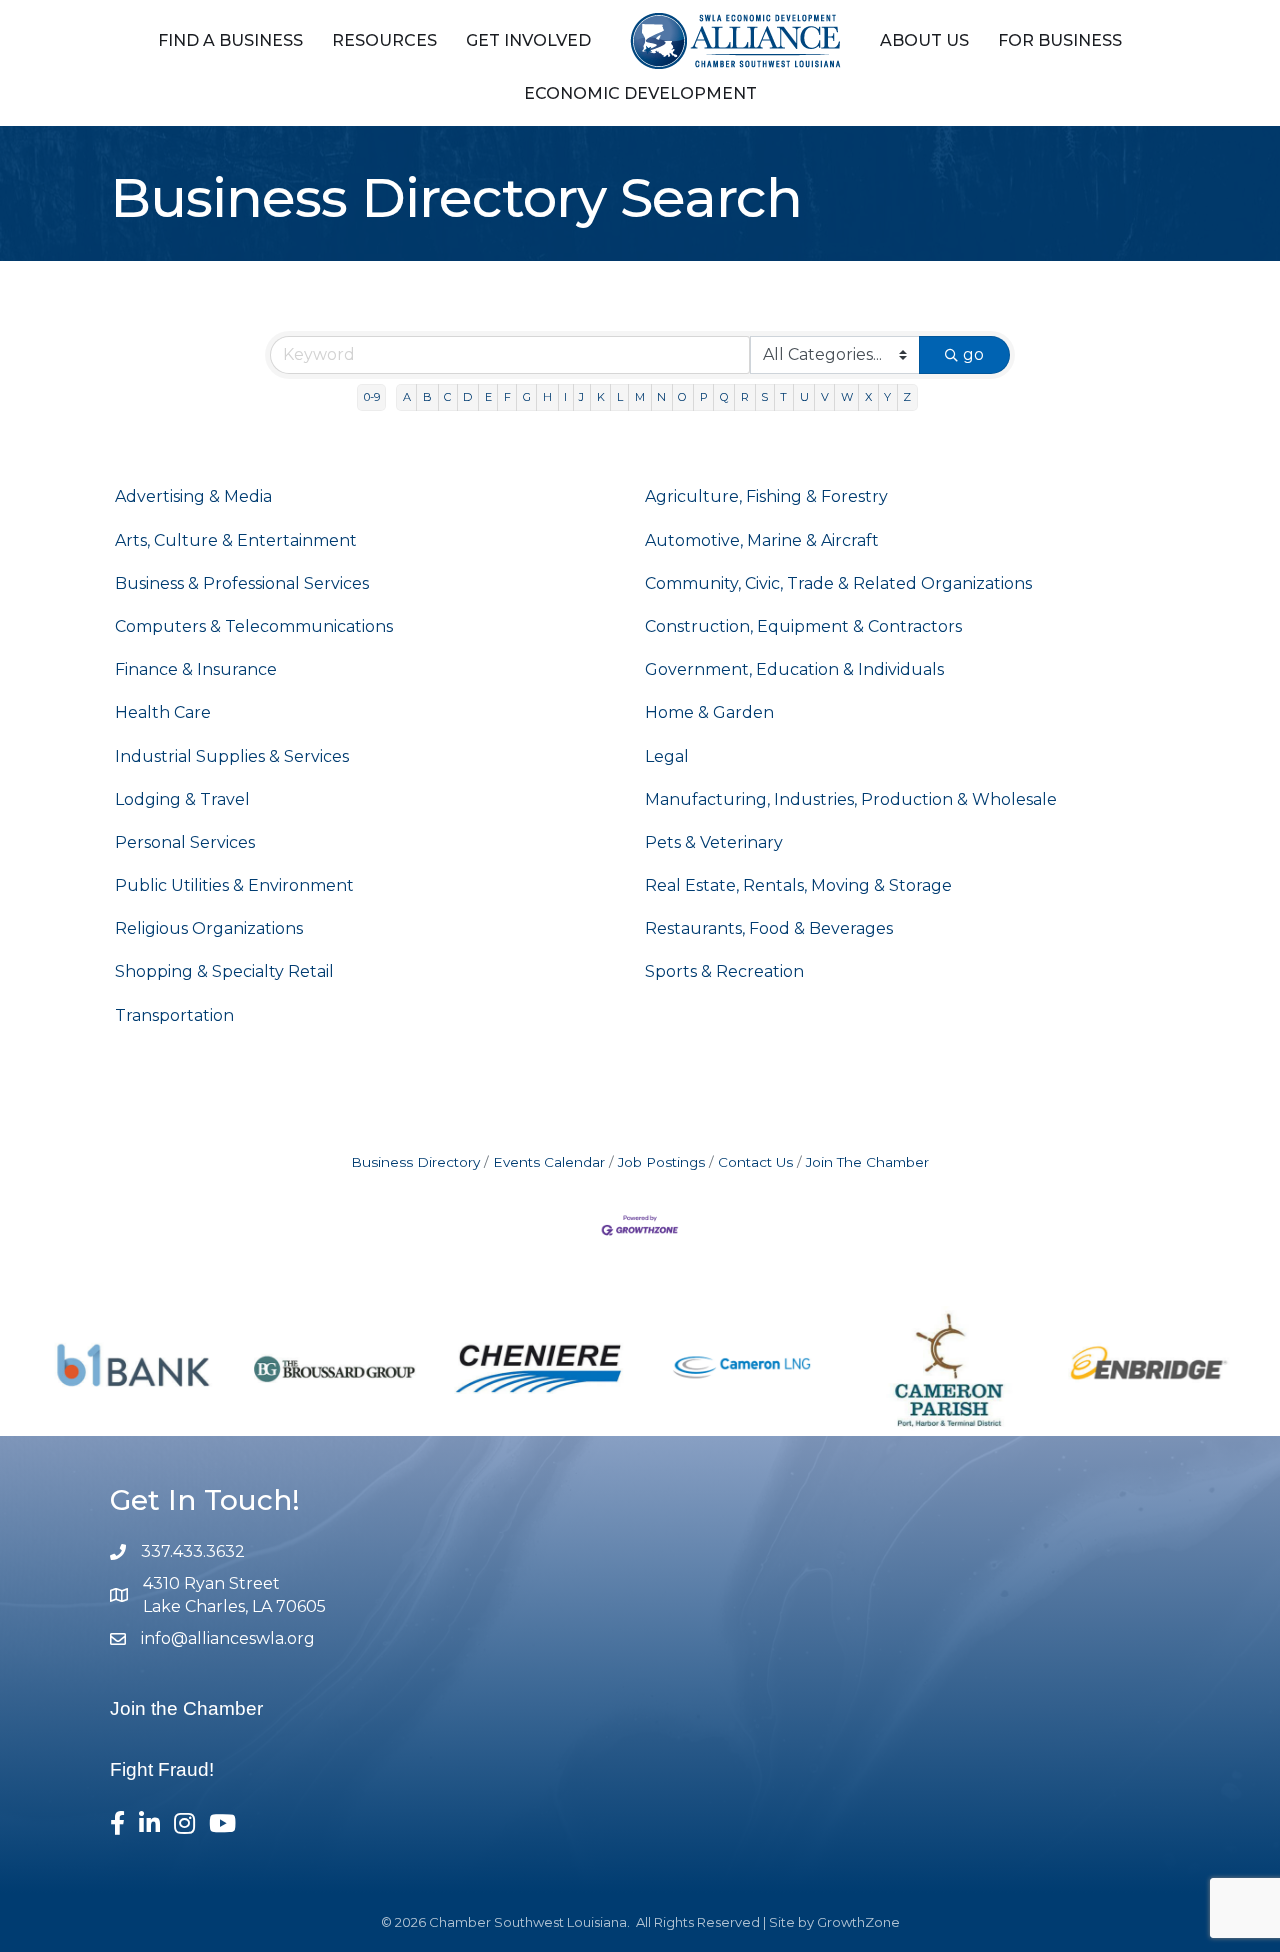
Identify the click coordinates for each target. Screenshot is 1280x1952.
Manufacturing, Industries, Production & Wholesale (851, 799)
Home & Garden (709, 712)
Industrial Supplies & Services (232, 756)
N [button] (661, 397)
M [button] (640, 397)
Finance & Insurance (196, 669)
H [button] (547, 397)
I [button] (565, 397)
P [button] (704, 397)
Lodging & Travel (182, 799)
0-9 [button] (372, 397)
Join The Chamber (867, 1162)
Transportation (174, 1015)
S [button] (764, 397)
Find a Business (230, 40)
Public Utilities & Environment (234, 885)
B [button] (427, 397)
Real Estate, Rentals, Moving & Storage (798, 885)
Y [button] (887, 397)
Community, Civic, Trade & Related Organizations (838, 583)
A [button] (407, 397)
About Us (924, 40)
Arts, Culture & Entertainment (236, 540)
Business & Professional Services (242, 583)
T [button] (783, 397)
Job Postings (661, 1162)
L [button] (620, 397)
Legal (667, 756)
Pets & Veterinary (714, 842)
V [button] (825, 397)
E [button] (488, 397)
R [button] (745, 397)
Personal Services (185, 842)
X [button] (868, 397)
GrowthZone (858, 1922)
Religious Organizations (209, 928)
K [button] (601, 397)
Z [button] (907, 397)
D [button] (467, 397)
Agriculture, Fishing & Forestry (766, 496)
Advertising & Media (193, 496)
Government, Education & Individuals (794, 669)
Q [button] (724, 397)
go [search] (973, 354)
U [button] (804, 397)
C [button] (447, 397)
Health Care (163, 712)
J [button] (581, 397)
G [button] (527, 397)
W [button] (847, 397)
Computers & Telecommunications (254, 626)
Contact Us (755, 1162)
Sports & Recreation (724, 971)
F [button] (507, 397)
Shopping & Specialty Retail (224, 971)
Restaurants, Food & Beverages (769, 928)
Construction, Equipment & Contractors (803, 626)
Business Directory (415, 1162)
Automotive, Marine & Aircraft (762, 540)
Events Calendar (549, 1162)
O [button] (682, 397)
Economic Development (640, 93)
